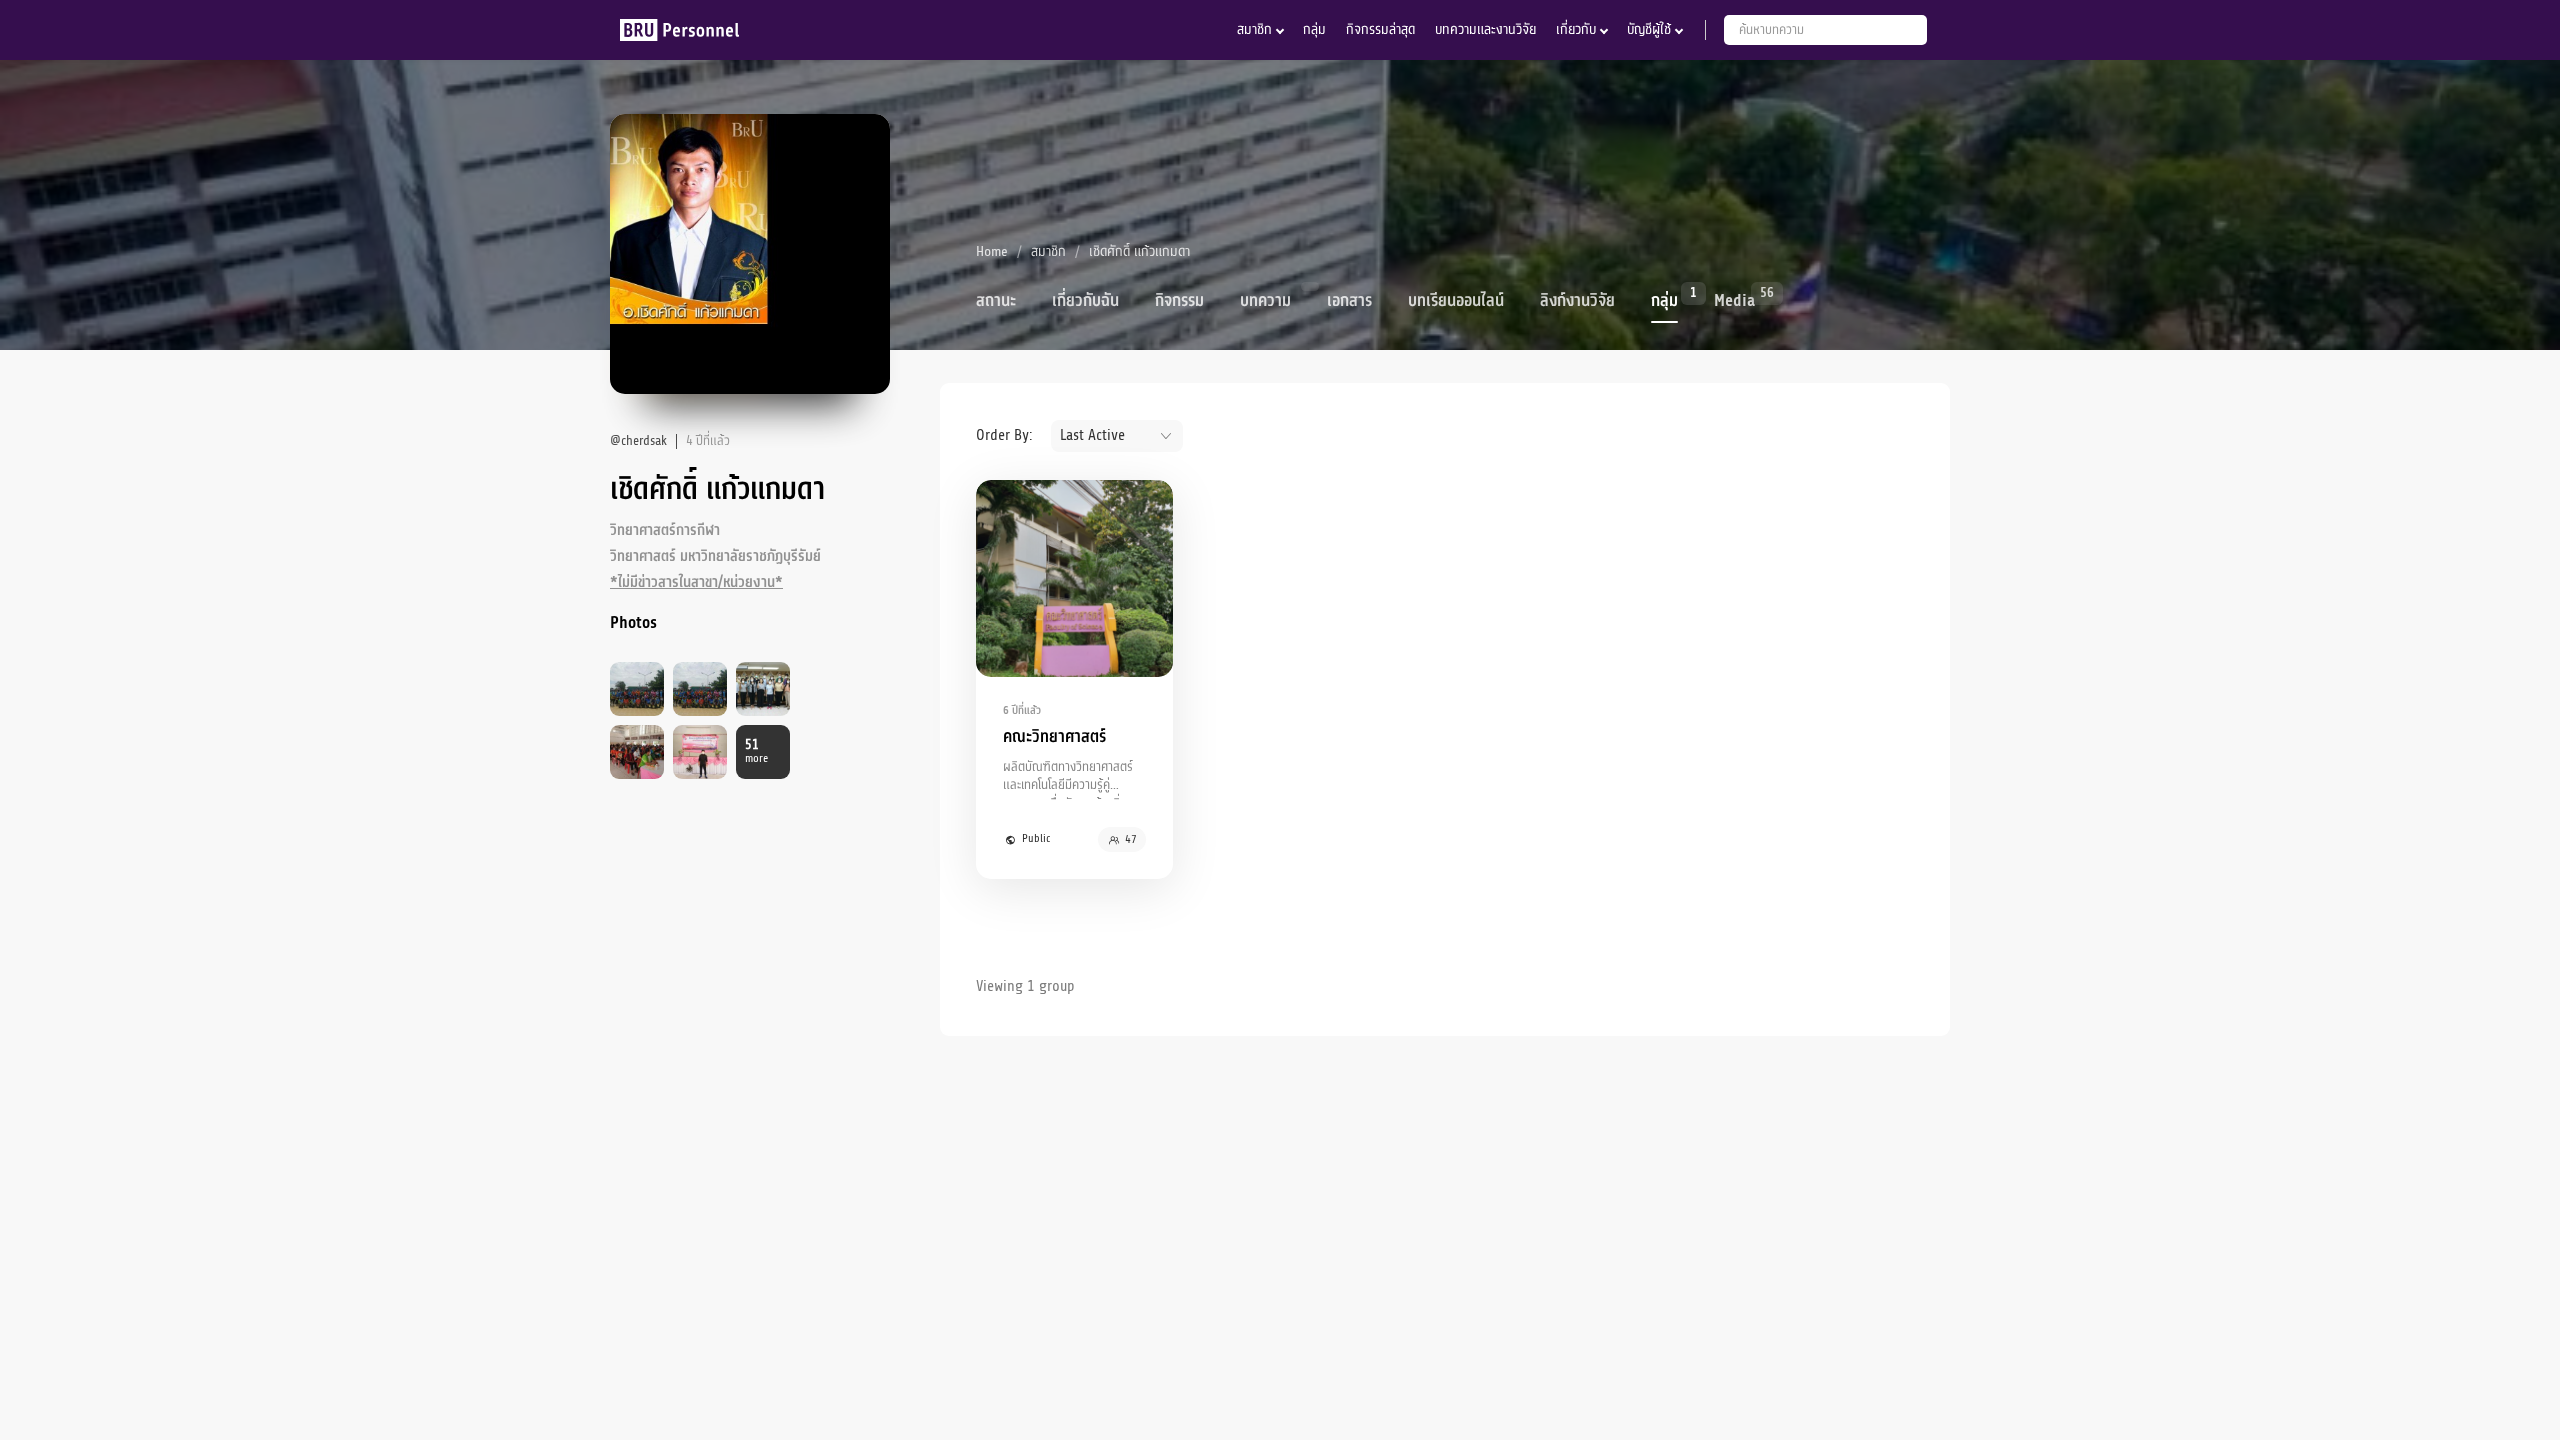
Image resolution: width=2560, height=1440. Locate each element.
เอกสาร (1349, 301)
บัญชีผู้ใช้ (1649, 29)
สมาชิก (1254, 29)
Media (1734, 299)
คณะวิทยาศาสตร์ (1054, 738)
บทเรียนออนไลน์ (1456, 301)
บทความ (1265, 301)
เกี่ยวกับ (1576, 29)
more (756, 751)
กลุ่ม (1314, 29)
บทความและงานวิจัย (1485, 29)
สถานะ (996, 301)
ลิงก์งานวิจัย (1577, 301)
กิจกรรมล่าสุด (1380, 29)
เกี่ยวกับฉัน (1085, 301)
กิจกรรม (1179, 301)
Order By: (1004, 435)
